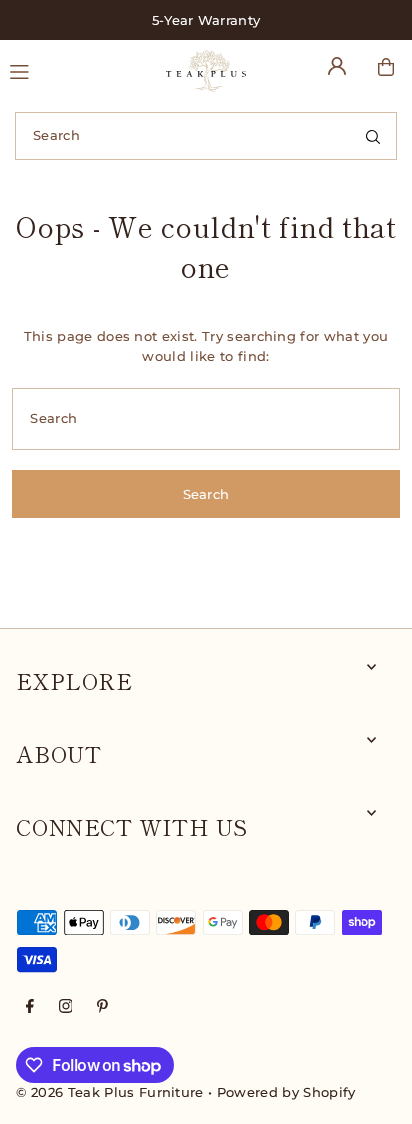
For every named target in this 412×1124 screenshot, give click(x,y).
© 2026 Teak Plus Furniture (109, 1092)
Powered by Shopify (286, 1092)
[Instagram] (66, 1007)
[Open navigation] (78, 70)
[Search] (373, 136)
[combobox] (206, 136)
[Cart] (386, 67)
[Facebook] (30, 1007)
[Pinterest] (102, 1007)
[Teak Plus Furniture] (206, 71)
